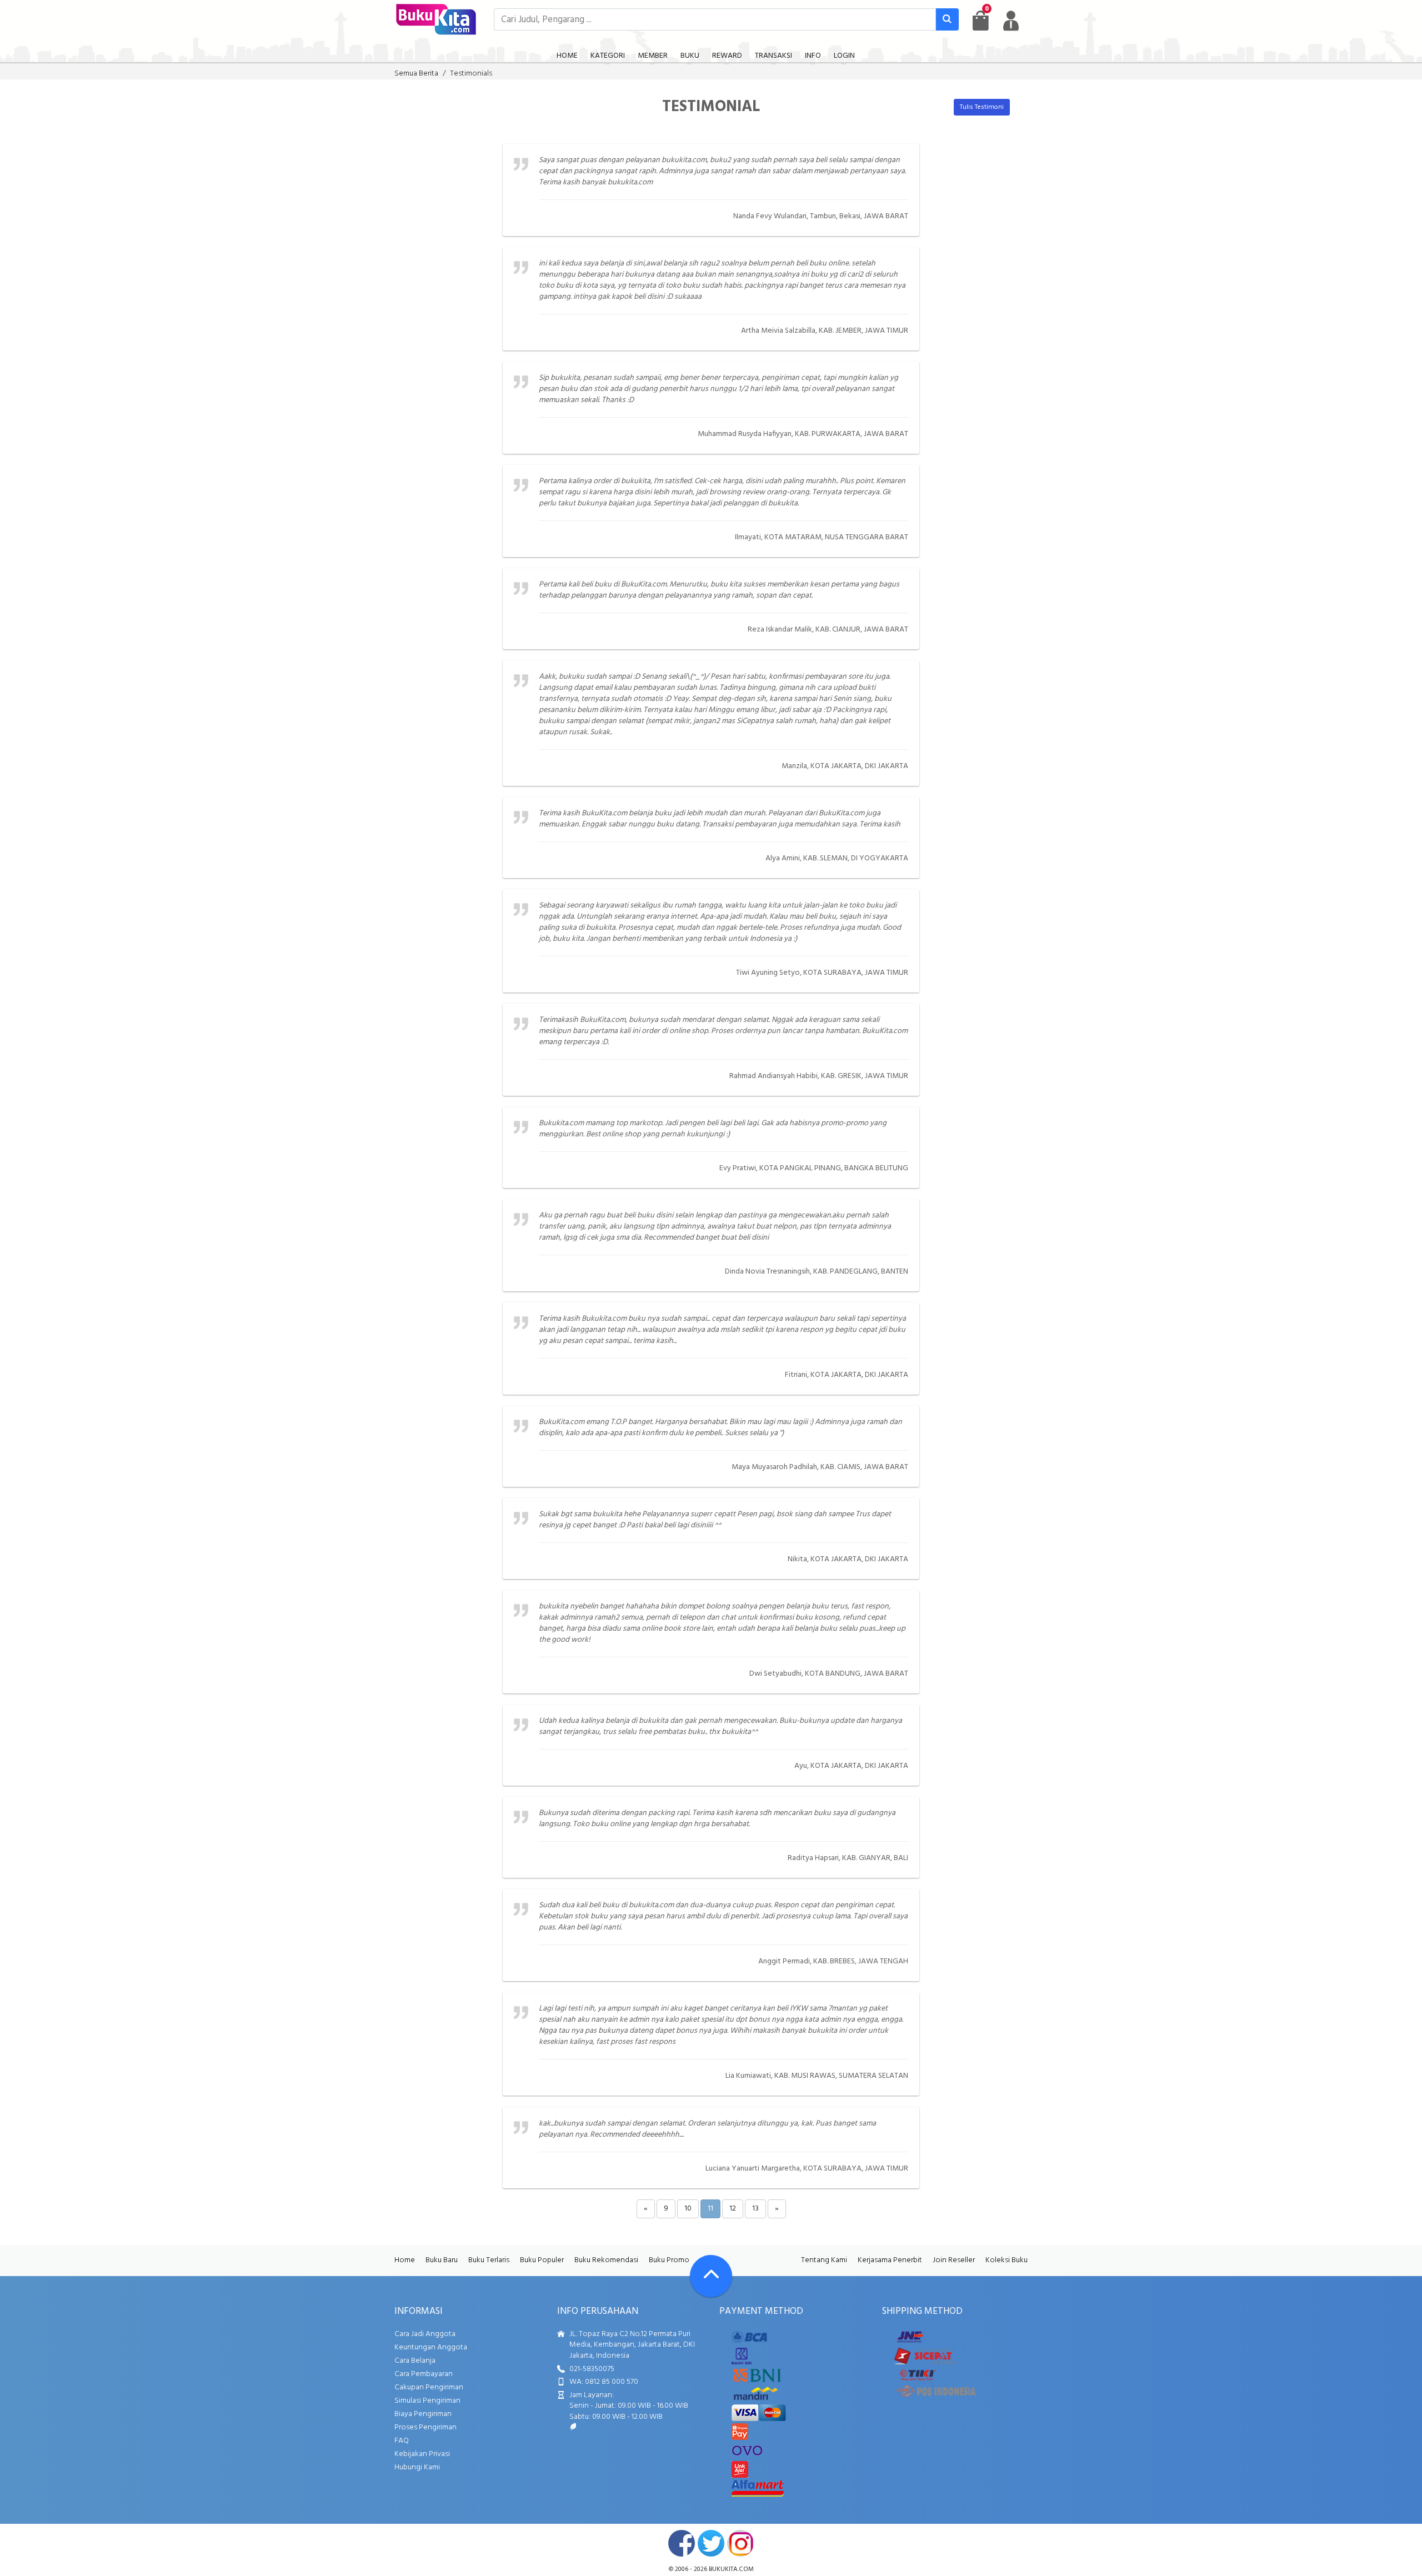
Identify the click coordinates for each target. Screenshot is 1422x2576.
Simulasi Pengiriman (427, 2401)
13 (755, 2209)
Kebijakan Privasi (422, 2454)
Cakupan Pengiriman (429, 2387)
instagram (740, 2543)
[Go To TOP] (711, 2276)
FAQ (402, 2441)
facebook (682, 2543)
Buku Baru (442, 2260)
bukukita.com (731, 2569)
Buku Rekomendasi (606, 2260)
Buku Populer (542, 2260)
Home (405, 2260)
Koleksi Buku (1007, 2260)
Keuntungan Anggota (431, 2347)
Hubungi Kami (417, 2467)
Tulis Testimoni (982, 107)
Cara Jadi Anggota (425, 2334)
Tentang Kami (824, 2260)
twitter (711, 2543)
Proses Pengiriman (425, 2427)
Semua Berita (416, 74)
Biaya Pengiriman (423, 2414)
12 (733, 2209)
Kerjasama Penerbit (890, 2260)
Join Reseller (954, 2260)
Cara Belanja (415, 2361)
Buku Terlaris (489, 2260)
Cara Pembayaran (424, 2374)
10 (688, 2209)
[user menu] (1011, 21)
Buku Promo (669, 2260)
